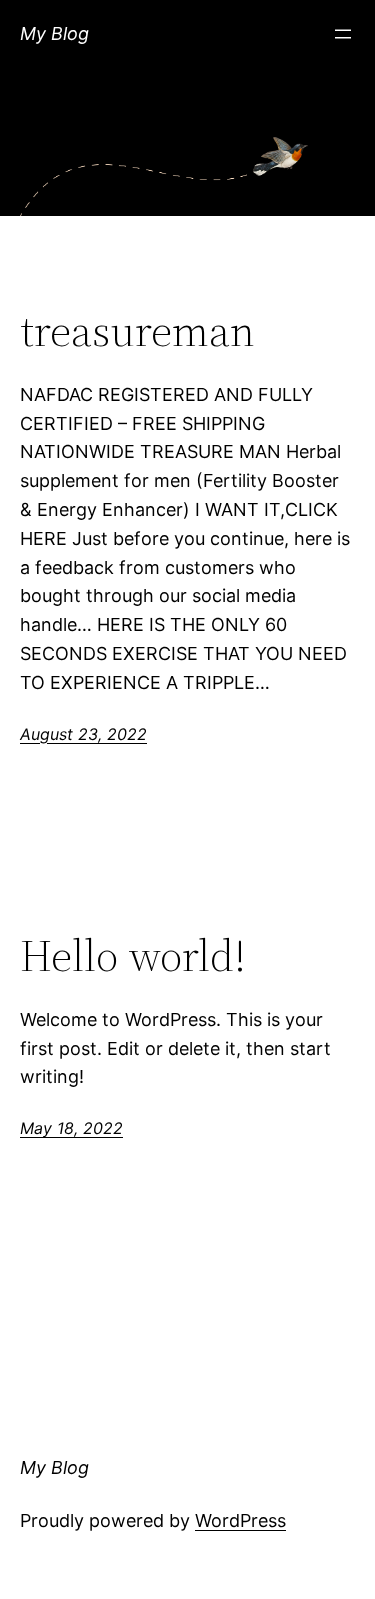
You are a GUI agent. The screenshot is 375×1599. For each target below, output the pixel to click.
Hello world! (133, 956)
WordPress (240, 1520)
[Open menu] (343, 34)
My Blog (54, 33)
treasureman (137, 331)
